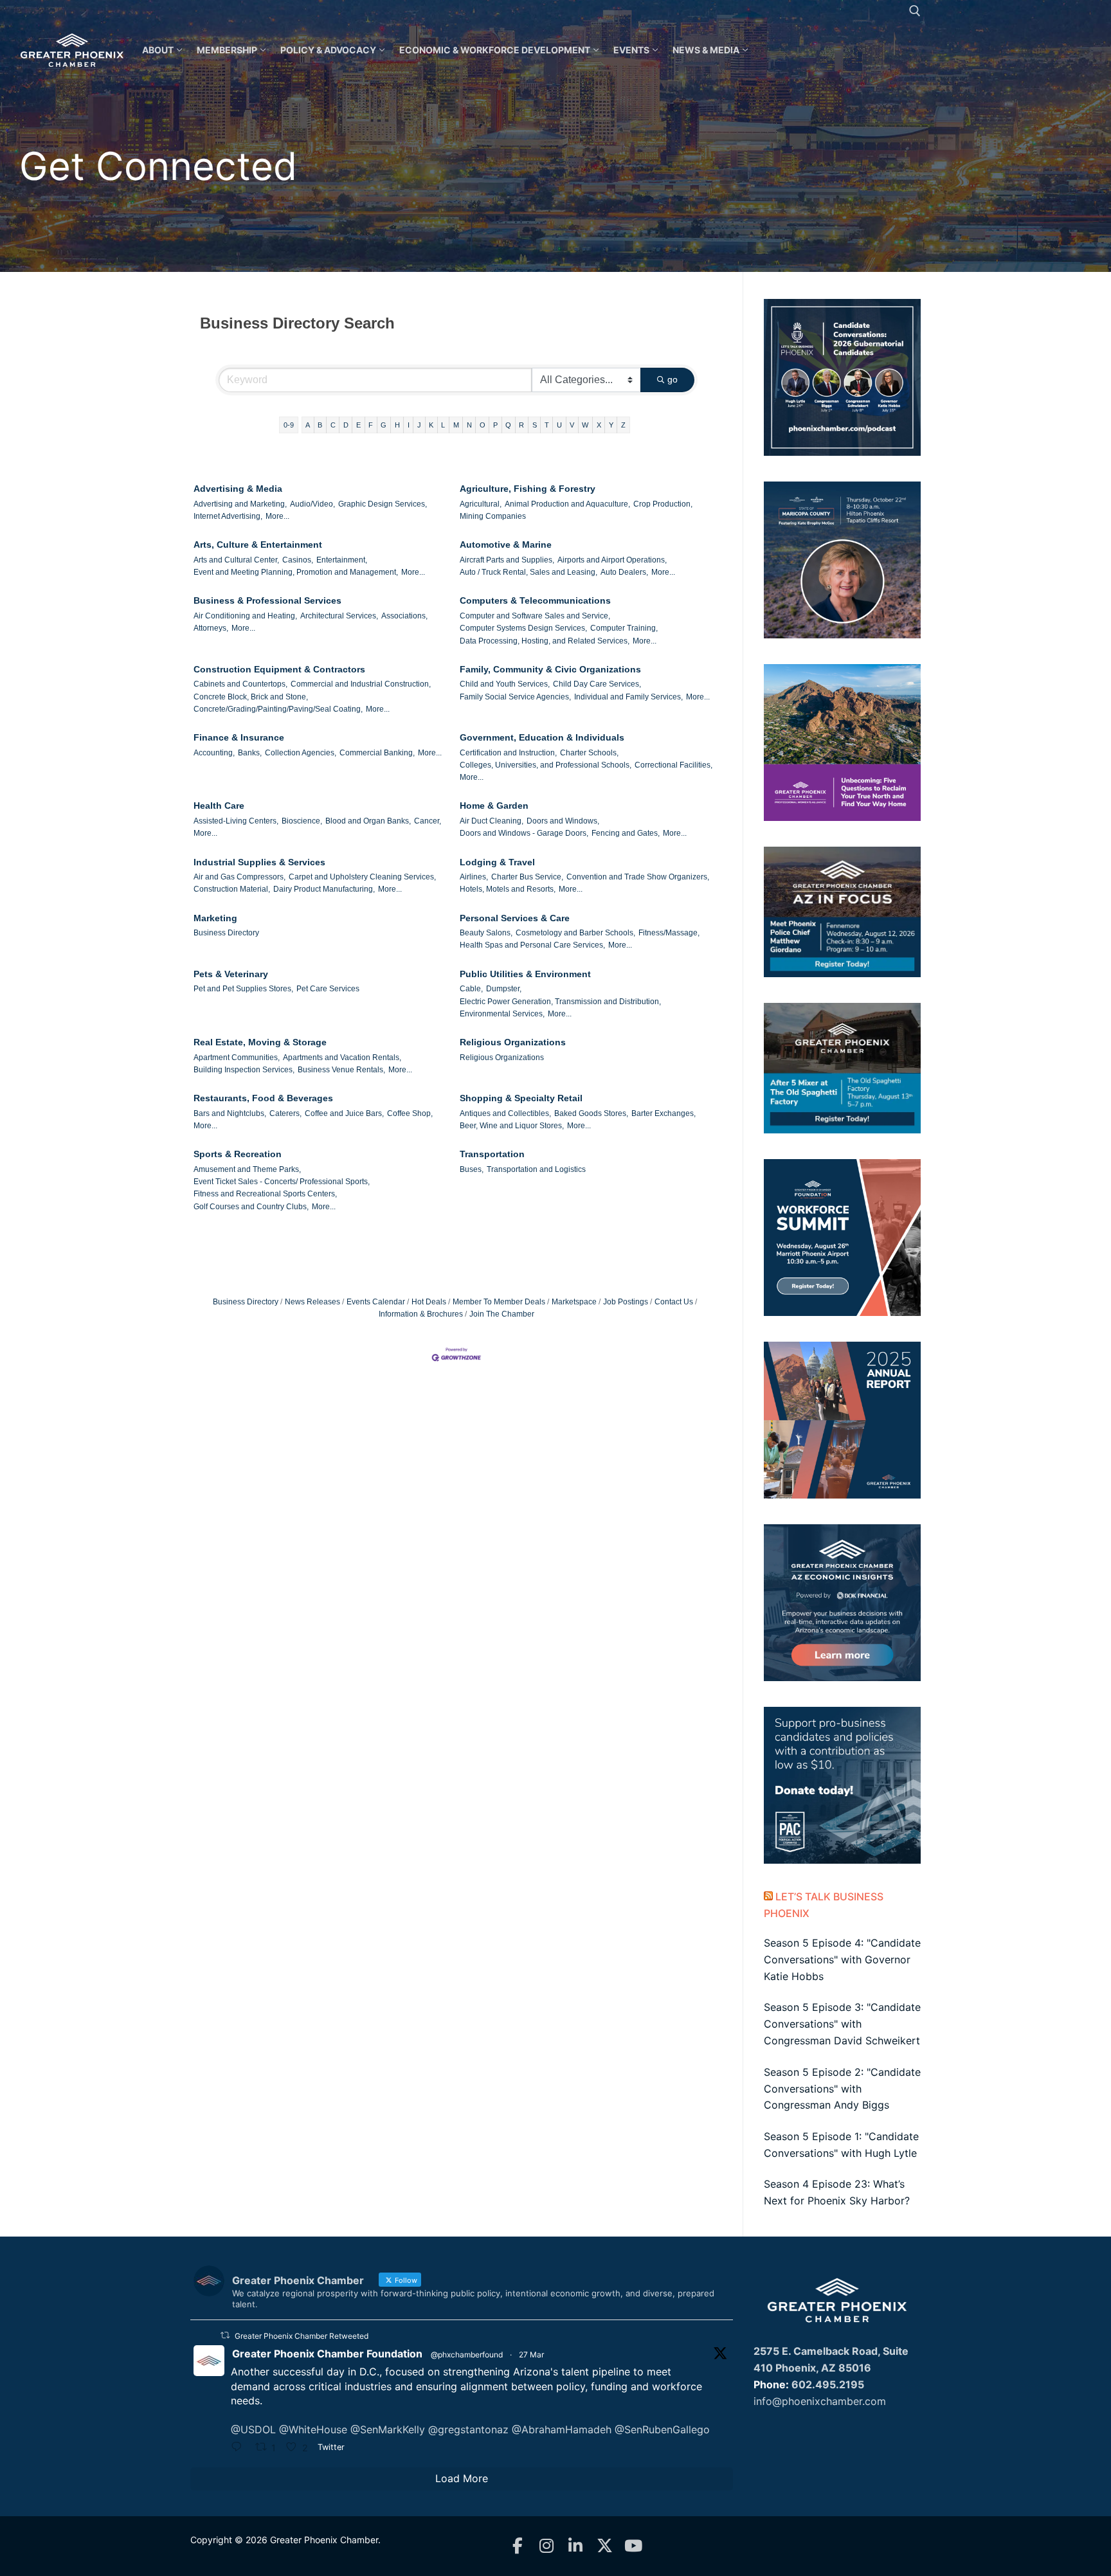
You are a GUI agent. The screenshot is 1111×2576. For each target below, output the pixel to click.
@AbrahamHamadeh (562, 2429)
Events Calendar (376, 1302)
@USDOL (253, 2429)
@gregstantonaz (468, 2429)
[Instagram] (547, 2546)
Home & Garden (494, 806)
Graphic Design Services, (383, 504)
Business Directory (226, 933)
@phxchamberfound (467, 2355)
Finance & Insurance (239, 737)
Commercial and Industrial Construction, (361, 684)
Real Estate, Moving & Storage (260, 1042)
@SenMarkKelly (388, 2429)
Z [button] (623, 425)
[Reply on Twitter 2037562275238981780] (240, 2448)
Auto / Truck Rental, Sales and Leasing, (528, 572)
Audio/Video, (312, 504)
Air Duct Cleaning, (492, 821)
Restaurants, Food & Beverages (263, 1098)
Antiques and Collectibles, (505, 1113)
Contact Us (674, 1302)
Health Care (219, 806)
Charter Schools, (589, 753)
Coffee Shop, (410, 1113)
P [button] (495, 425)
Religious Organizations (513, 1042)
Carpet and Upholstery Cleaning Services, (362, 877)
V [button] (572, 425)
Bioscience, (302, 821)
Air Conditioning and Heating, (245, 616)
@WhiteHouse (313, 2429)
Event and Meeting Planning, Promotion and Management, (296, 572)
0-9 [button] (289, 425)
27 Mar (531, 2355)
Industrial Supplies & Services (259, 862)
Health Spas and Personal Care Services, (532, 945)
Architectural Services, (339, 616)
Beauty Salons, (486, 933)
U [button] (559, 425)
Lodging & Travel (497, 862)
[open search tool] (915, 11)
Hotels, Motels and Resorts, (508, 889)
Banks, (250, 753)
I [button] (409, 425)
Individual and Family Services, (628, 697)
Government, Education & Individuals (542, 737)
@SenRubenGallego (662, 2429)
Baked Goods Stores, (591, 1113)
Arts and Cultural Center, (236, 560)
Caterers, (285, 1113)
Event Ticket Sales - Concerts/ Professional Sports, (282, 1182)
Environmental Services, (502, 1014)
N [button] (469, 425)
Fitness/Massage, (669, 933)
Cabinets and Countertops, (240, 684)
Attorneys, (211, 628)
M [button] (456, 425)
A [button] (308, 425)
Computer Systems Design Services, (523, 628)
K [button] (431, 425)
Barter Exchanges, (664, 1113)
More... (277, 516)
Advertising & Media (238, 489)
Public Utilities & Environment (525, 974)
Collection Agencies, (301, 753)
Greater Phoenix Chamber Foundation (327, 2354)
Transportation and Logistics (536, 1169)
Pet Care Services (328, 989)
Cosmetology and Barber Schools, (575, 933)
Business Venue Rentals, (341, 1070)
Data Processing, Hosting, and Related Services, (545, 641)
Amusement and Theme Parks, (247, 1169)
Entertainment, (342, 560)
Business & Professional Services (267, 600)
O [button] (483, 425)
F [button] (371, 425)
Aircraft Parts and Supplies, (507, 560)
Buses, (472, 1169)
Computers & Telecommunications (535, 600)
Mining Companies (493, 516)
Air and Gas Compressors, (239, 877)
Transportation (492, 1154)
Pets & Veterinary (231, 974)
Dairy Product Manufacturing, (324, 889)
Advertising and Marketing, (240, 504)
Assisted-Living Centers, (236, 821)
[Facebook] (518, 2546)
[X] (605, 2546)
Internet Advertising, (228, 516)
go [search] (673, 379)
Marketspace (574, 1302)
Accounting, (214, 753)
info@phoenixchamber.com (820, 2401)
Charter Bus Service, (527, 877)
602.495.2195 (828, 2384)
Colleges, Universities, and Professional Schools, (546, 765)
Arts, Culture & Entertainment (258, 545)
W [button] (585, 425)
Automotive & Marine (506, 545)
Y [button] (611, 425)
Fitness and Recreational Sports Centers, (265, 1194)
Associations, (404, 616)
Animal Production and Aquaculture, (567, 504)
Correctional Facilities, (673, 765)
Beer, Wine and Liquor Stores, (512, 1126)
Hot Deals (429, 1302)
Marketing (215, 918)
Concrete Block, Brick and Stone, (251, 697)
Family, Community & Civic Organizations (550, 669)
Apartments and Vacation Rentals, (342, 1058)
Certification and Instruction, (508, 753)
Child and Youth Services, (505, 684)
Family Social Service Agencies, (515, 697)
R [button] (521, 425)
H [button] (397, 425)
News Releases (312, 1302)
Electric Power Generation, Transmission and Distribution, (560, 1002)
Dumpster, (504, 989)
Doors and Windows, (563, 821)
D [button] (346, 425)
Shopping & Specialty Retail (521, 1098)
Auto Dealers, (624, 572)
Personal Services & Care (515, 918)
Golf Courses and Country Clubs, (251, 1207)
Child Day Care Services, (597, 684)
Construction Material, (232, 889)
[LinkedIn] (576, 2546)
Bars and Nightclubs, (230, 1113)
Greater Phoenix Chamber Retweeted (302, 2336)
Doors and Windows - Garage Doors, (524, 833)
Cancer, (428, 821)
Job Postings (626, 1302)
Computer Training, (624, 628)
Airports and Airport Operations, (612, 560)
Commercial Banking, (377, 753)
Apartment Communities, (237, 1058)
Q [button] (508, 425)
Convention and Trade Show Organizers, (638, 877)
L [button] (443, 425)
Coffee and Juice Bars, (344, 1113)
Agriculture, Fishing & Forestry (528, 489)
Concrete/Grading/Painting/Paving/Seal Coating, (278, 709)
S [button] (535, 425)
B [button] (320, 425)
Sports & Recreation (238, 1154)
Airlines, (474, 877)
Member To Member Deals (499, 1302)
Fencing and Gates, (626, 833)
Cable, (471, 989)
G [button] (384, 425)
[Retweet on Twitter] (225, 2335)
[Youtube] (634, 2546)
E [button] (358, 425)
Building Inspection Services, (244, 1070)
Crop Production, (663, 504)
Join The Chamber (502, 1314)
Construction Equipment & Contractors (279, 669)
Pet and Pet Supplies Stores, (243, 989)
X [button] (599, 425)
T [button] (547, 425)
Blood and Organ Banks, (368, 821)
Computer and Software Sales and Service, (535, 616)
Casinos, (298, 560)
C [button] (333, 425)
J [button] (419, 425)
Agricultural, (481, 504)
